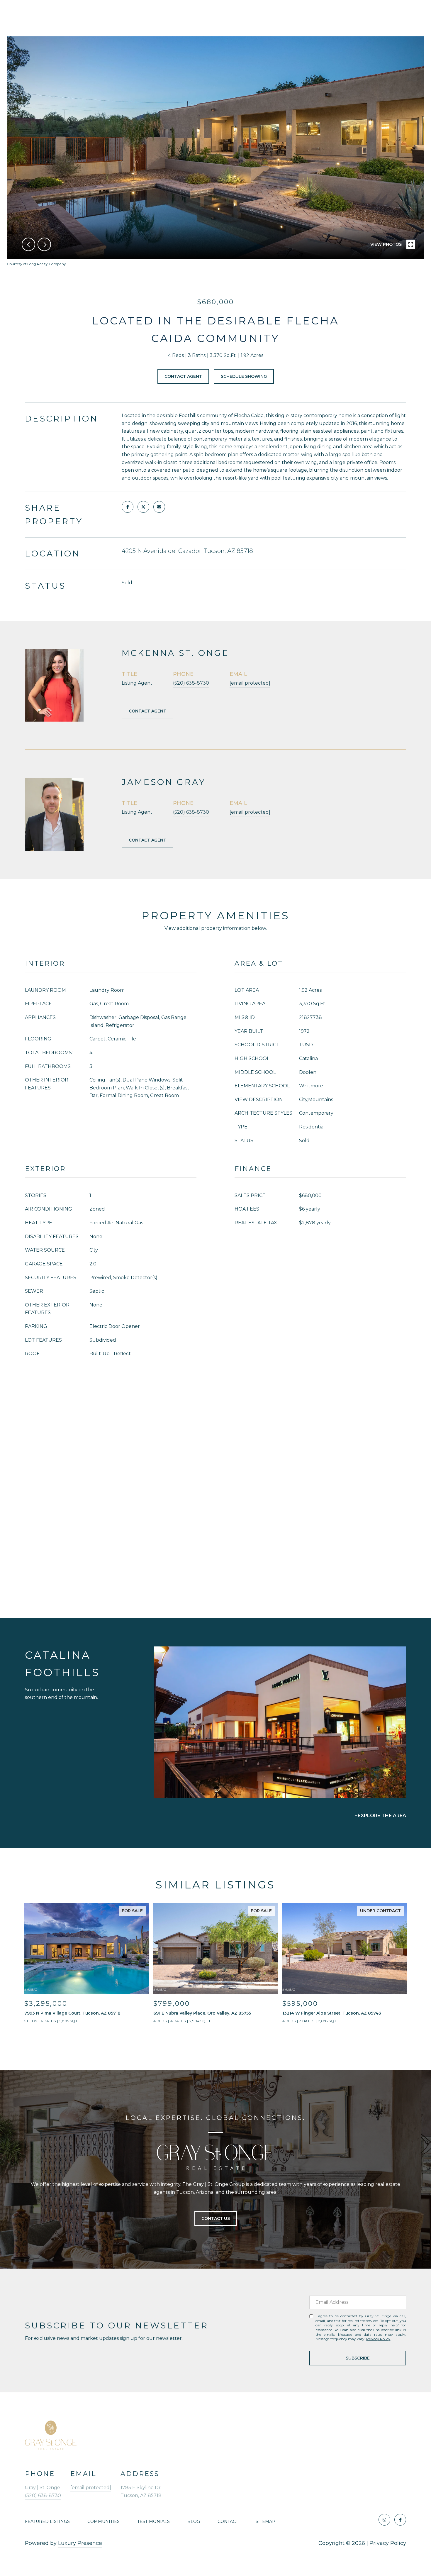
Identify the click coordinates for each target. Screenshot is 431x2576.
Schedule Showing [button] (244, 376)
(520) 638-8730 (191, 683)
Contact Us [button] (216, 2218)
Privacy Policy (378, 2339)
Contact (228, 2521)
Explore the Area (382, 1816)
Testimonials (153, 2521)
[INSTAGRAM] (384, 2520)
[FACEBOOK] (400, 2520)
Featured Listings (47, 2521)
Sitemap (265, 2521)
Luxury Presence (80, 2543)
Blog (194, 2521)
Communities (103, 2521)
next (44, 244)
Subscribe (358, 2358)
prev (28, 244)
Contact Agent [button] (183, 376)
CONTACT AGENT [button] (147, 711)
